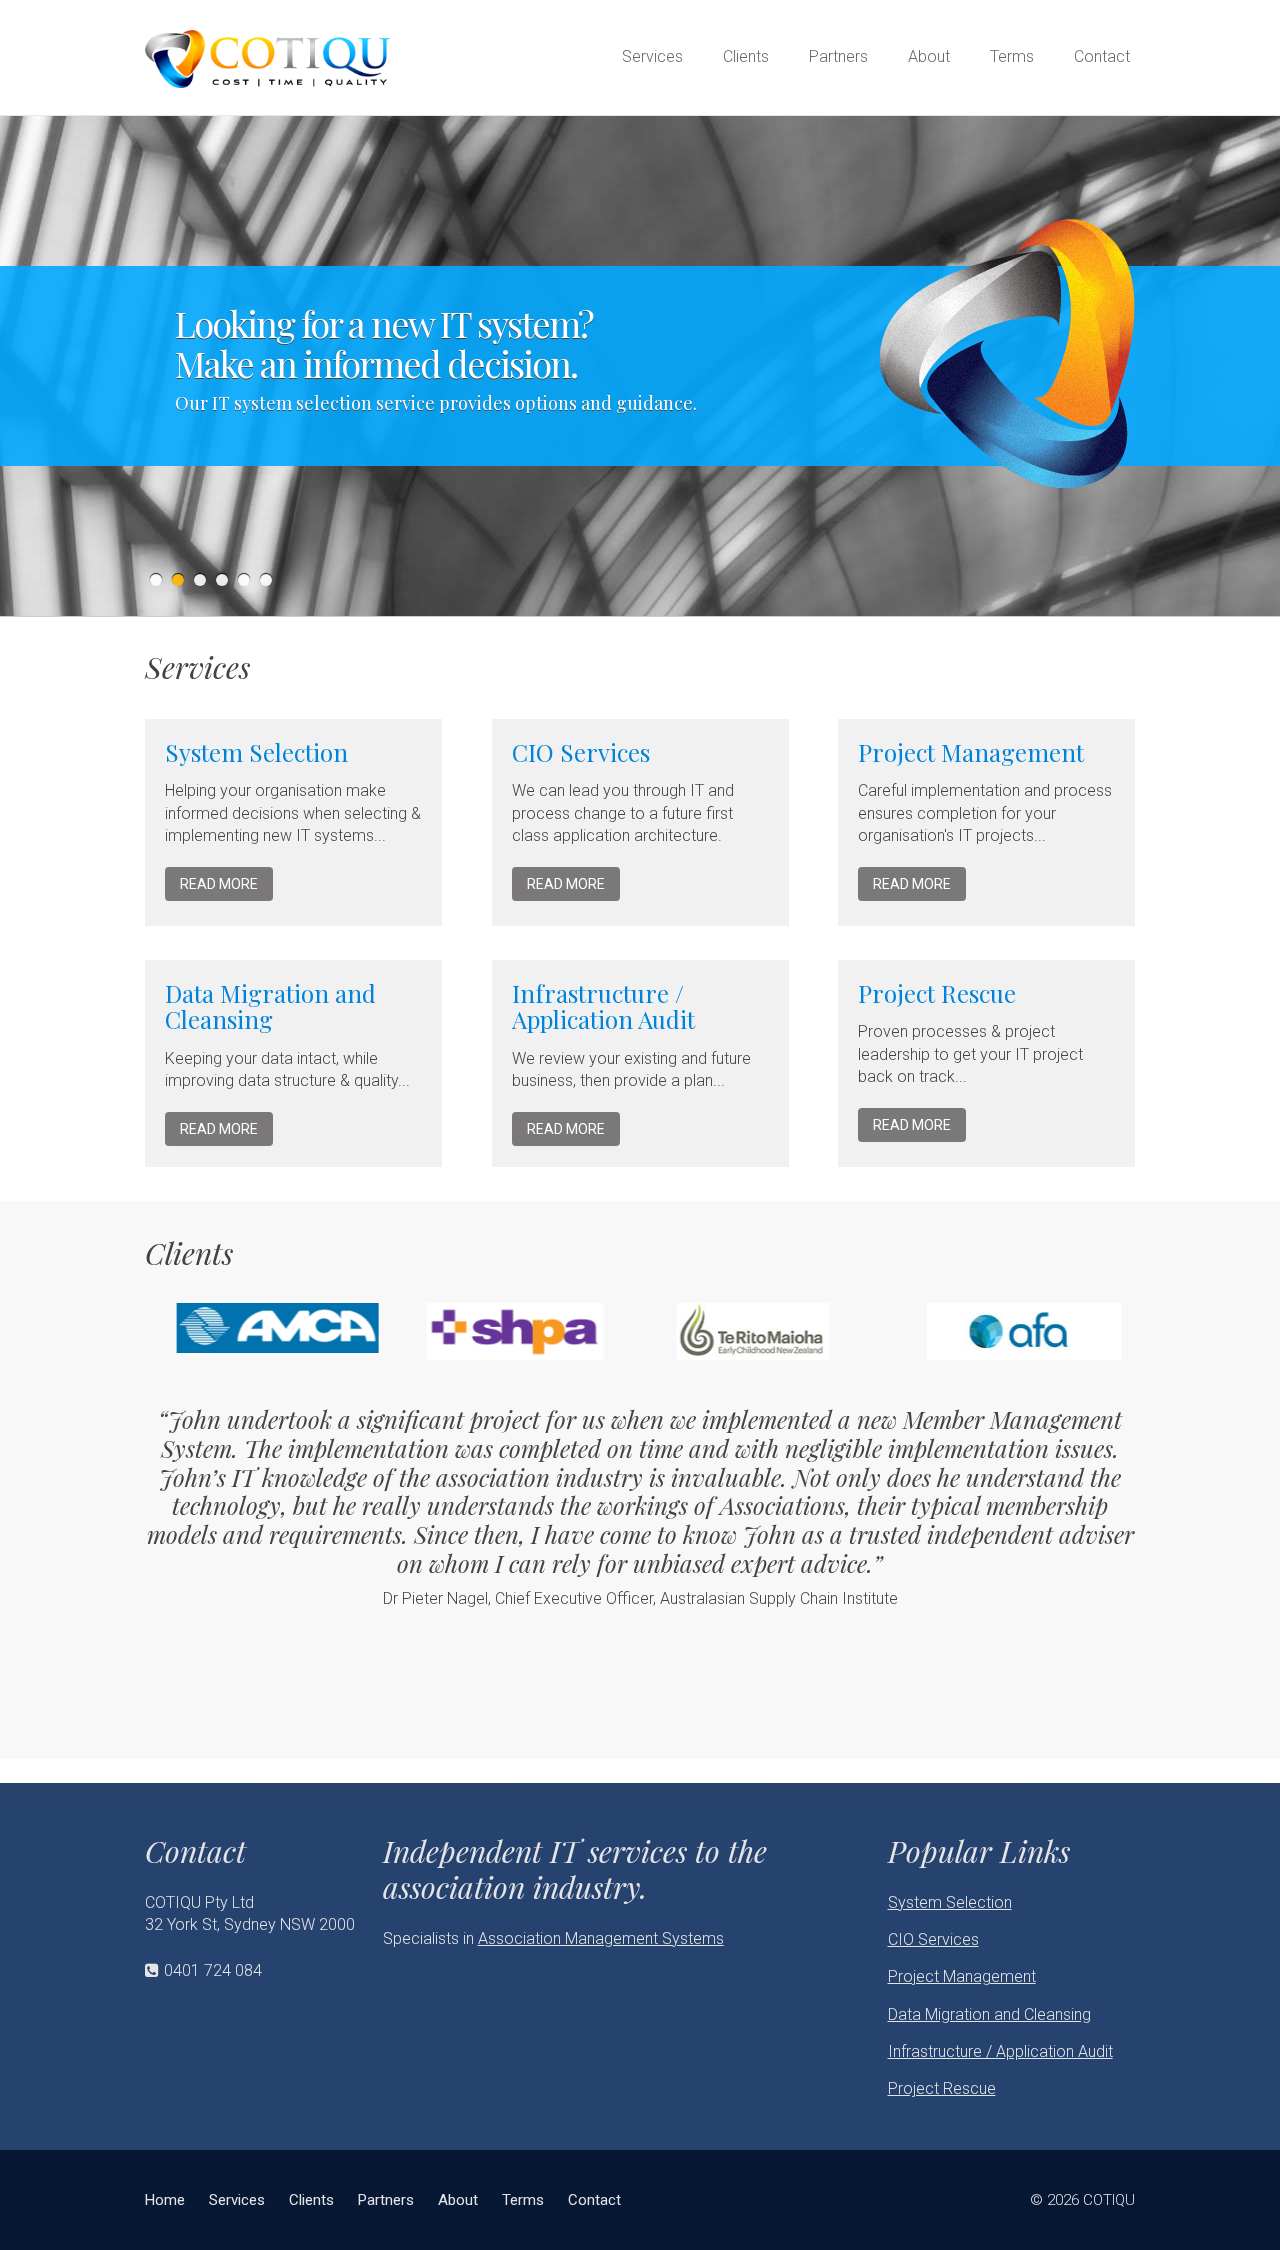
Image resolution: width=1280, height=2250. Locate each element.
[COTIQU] (267, 52)
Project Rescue (937, 993)
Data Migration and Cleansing (270, 1006)
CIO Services (581, 752)
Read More (219, 884)
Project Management (971, 752)
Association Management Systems (601, 1938)
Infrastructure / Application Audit (603, 1006)
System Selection (256, 752)
